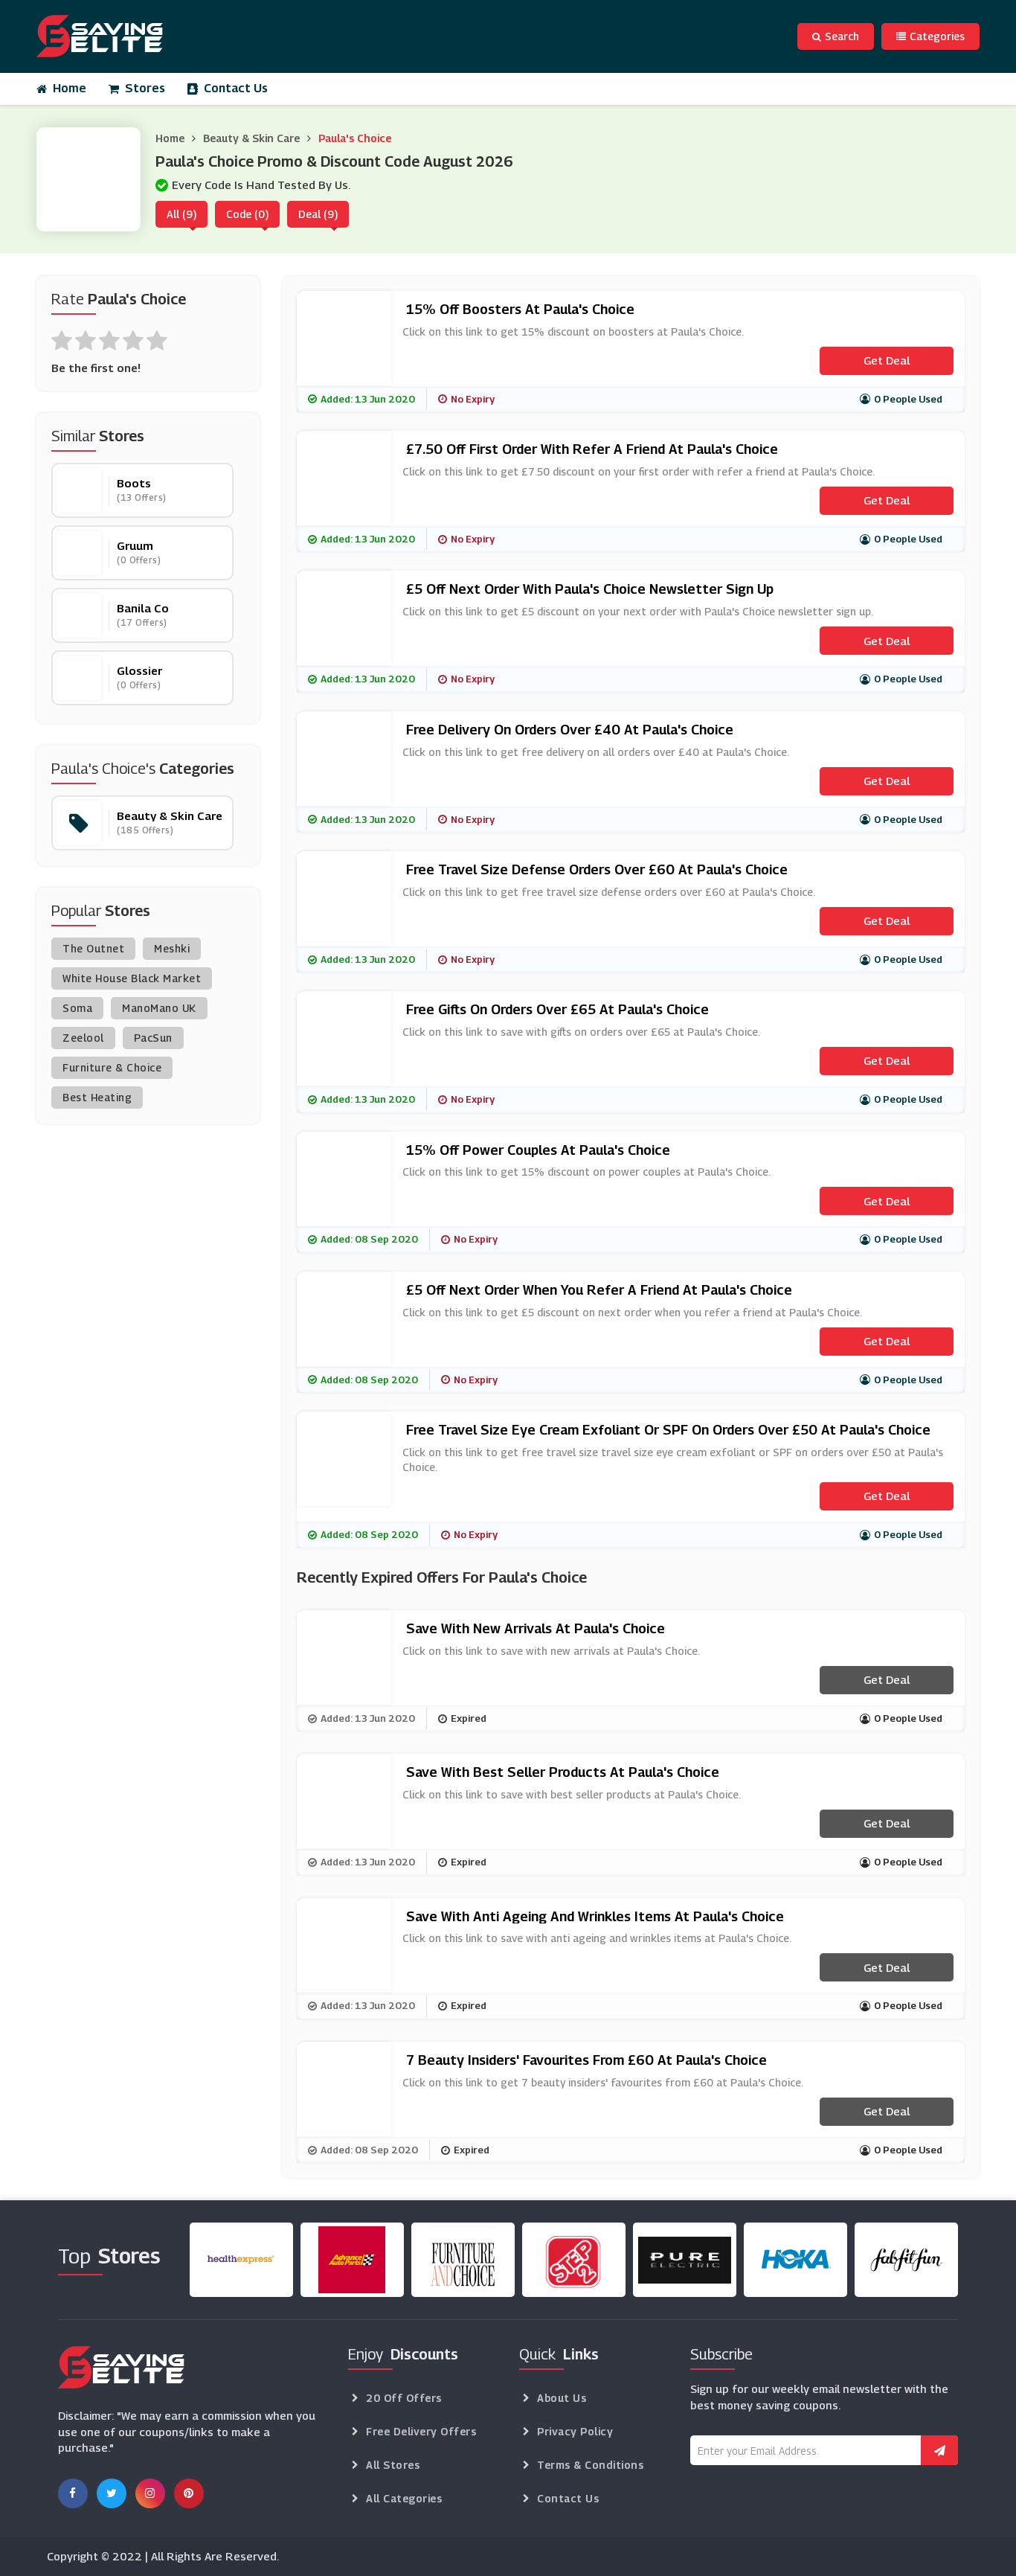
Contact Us (236, 88)
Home (70, 88)
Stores (145, 88)
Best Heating (97, 1097)
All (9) (181, 214)
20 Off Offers (404, 2398)
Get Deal (887, 360)
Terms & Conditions (590, 2465)
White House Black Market (132, 978)
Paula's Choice (355, 138)
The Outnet (93, 948)
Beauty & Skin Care (251, 138)
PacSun (153, 1038)
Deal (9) (318, 214)
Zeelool (83, 1038)
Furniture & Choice (112, 1067)
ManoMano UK (159, 1008)
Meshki (172, 948)
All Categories (404, 2498)
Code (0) (247, 214)
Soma (77, 1008)
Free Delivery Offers (421, 2431)
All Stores (393, 2465)
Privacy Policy (575, 2431)
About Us (562, 2398)
